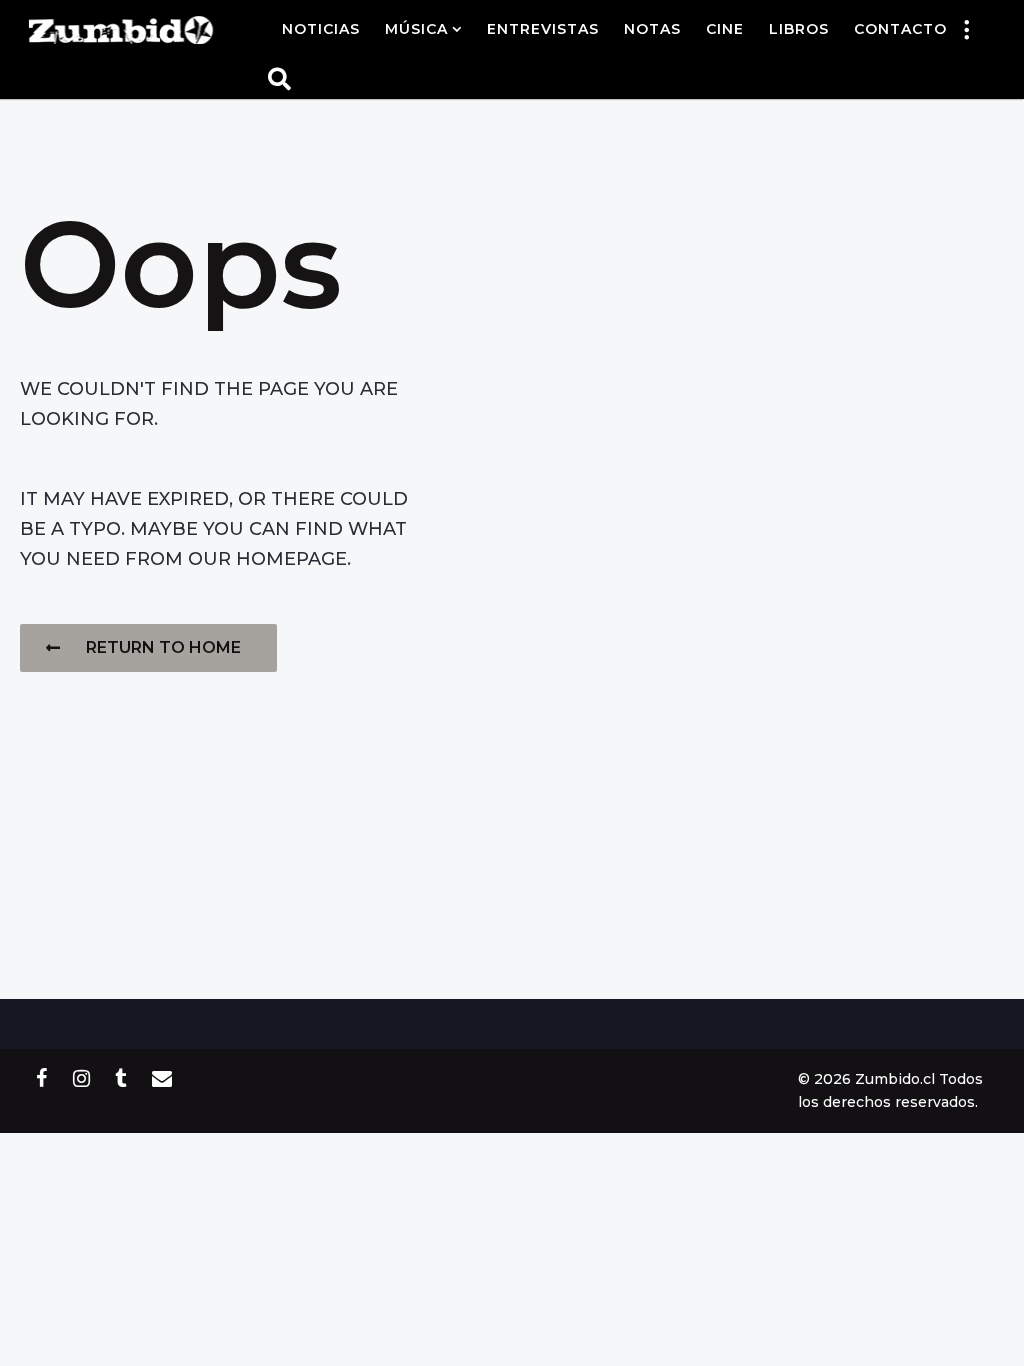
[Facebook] (42, 1078)
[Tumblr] (121, 1078)
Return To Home (163, 647)
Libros (799, 29)
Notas (652, 29)
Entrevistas (543, 29)
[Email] (162, 1078)
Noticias (321, 29)
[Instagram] (81, 1078)
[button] (967, 29)
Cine (725, 29)
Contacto (900, 29)
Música (416, 29)
